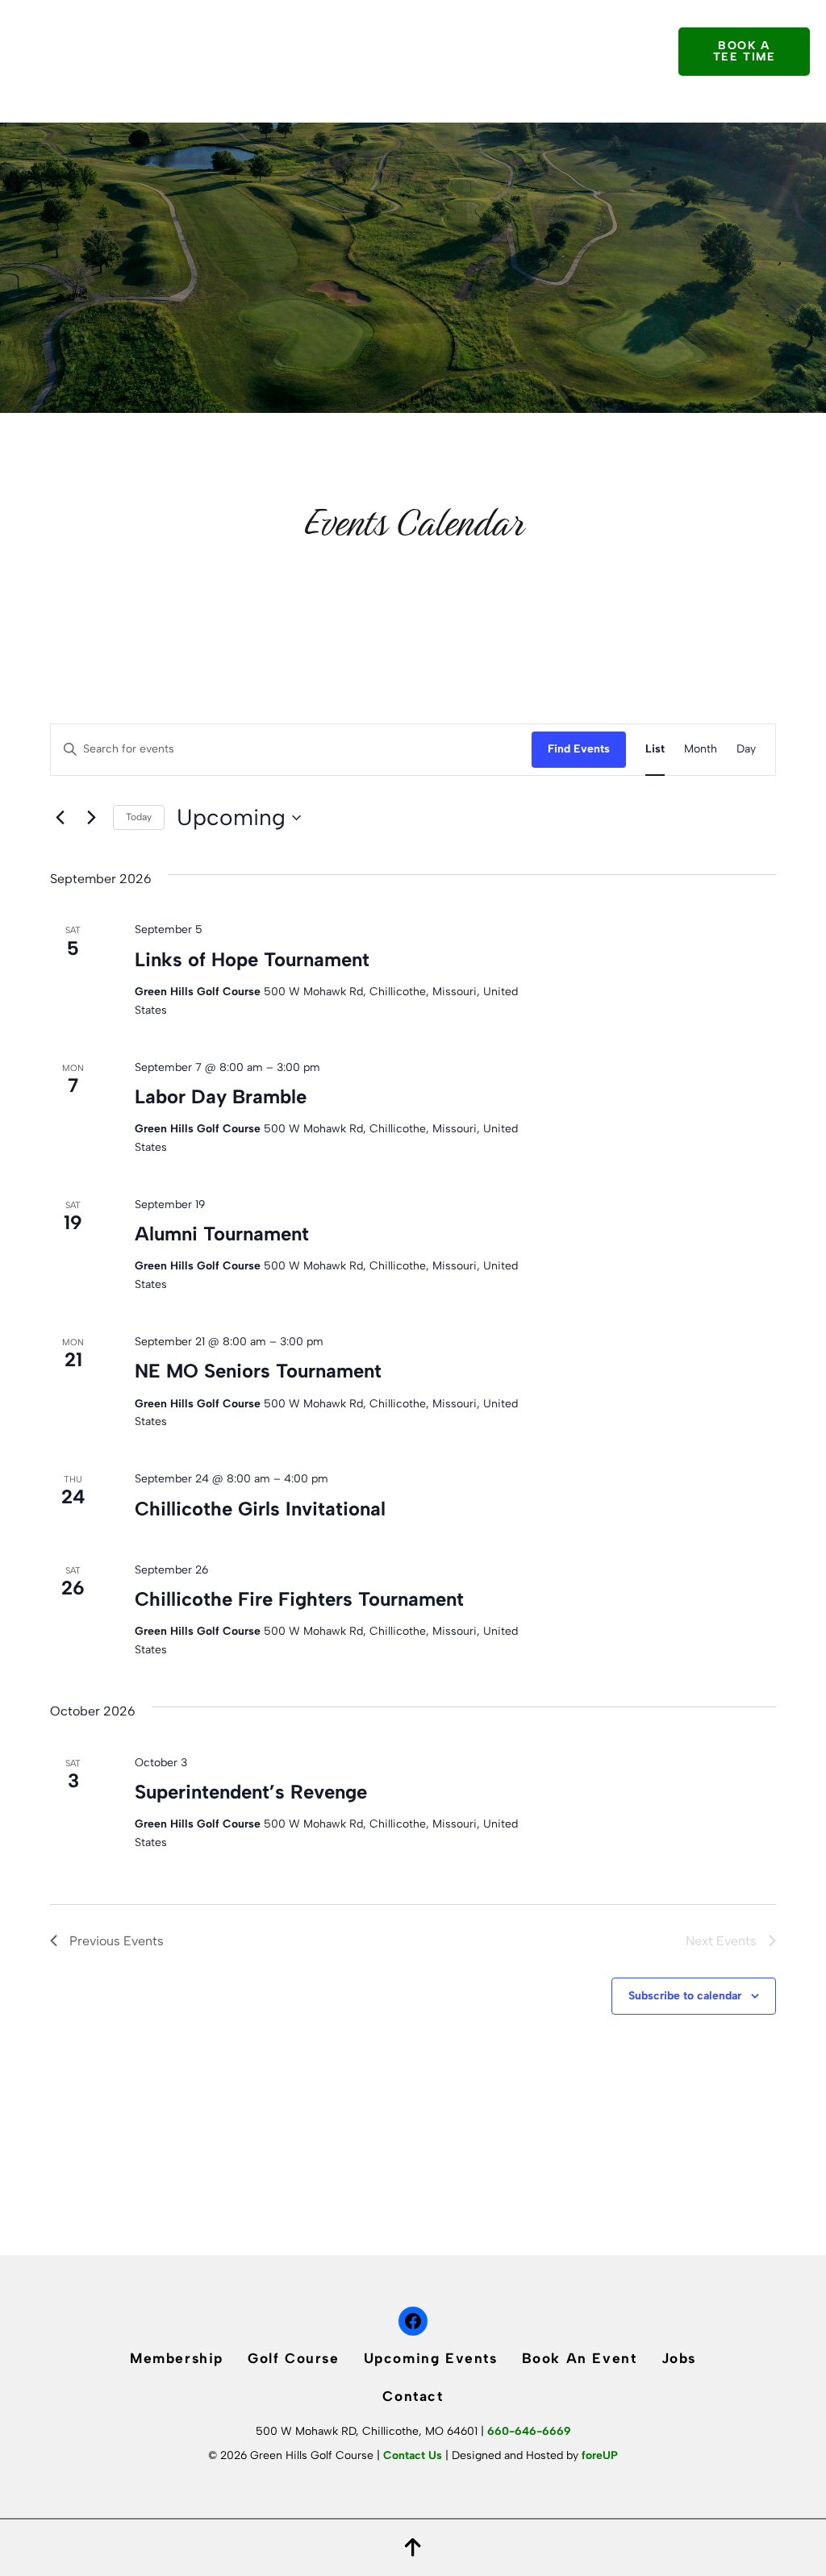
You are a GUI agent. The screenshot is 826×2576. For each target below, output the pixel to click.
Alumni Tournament (222, 1234)
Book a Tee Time (745, 51)
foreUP (600, 2455)
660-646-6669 (529, 2431)
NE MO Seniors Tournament (258, 1371)
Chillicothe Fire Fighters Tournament (299, 1599)
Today (139, 817)
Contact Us (413, 2455)
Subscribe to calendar (685, 1996)
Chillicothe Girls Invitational (260, 1509)
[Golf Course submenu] (368, 27)
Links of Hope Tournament (252, 959)
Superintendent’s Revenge (251, 1792)
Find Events (579, 749)
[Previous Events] (60, 818)
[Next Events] (91, 818)
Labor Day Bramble (221, 1096)
